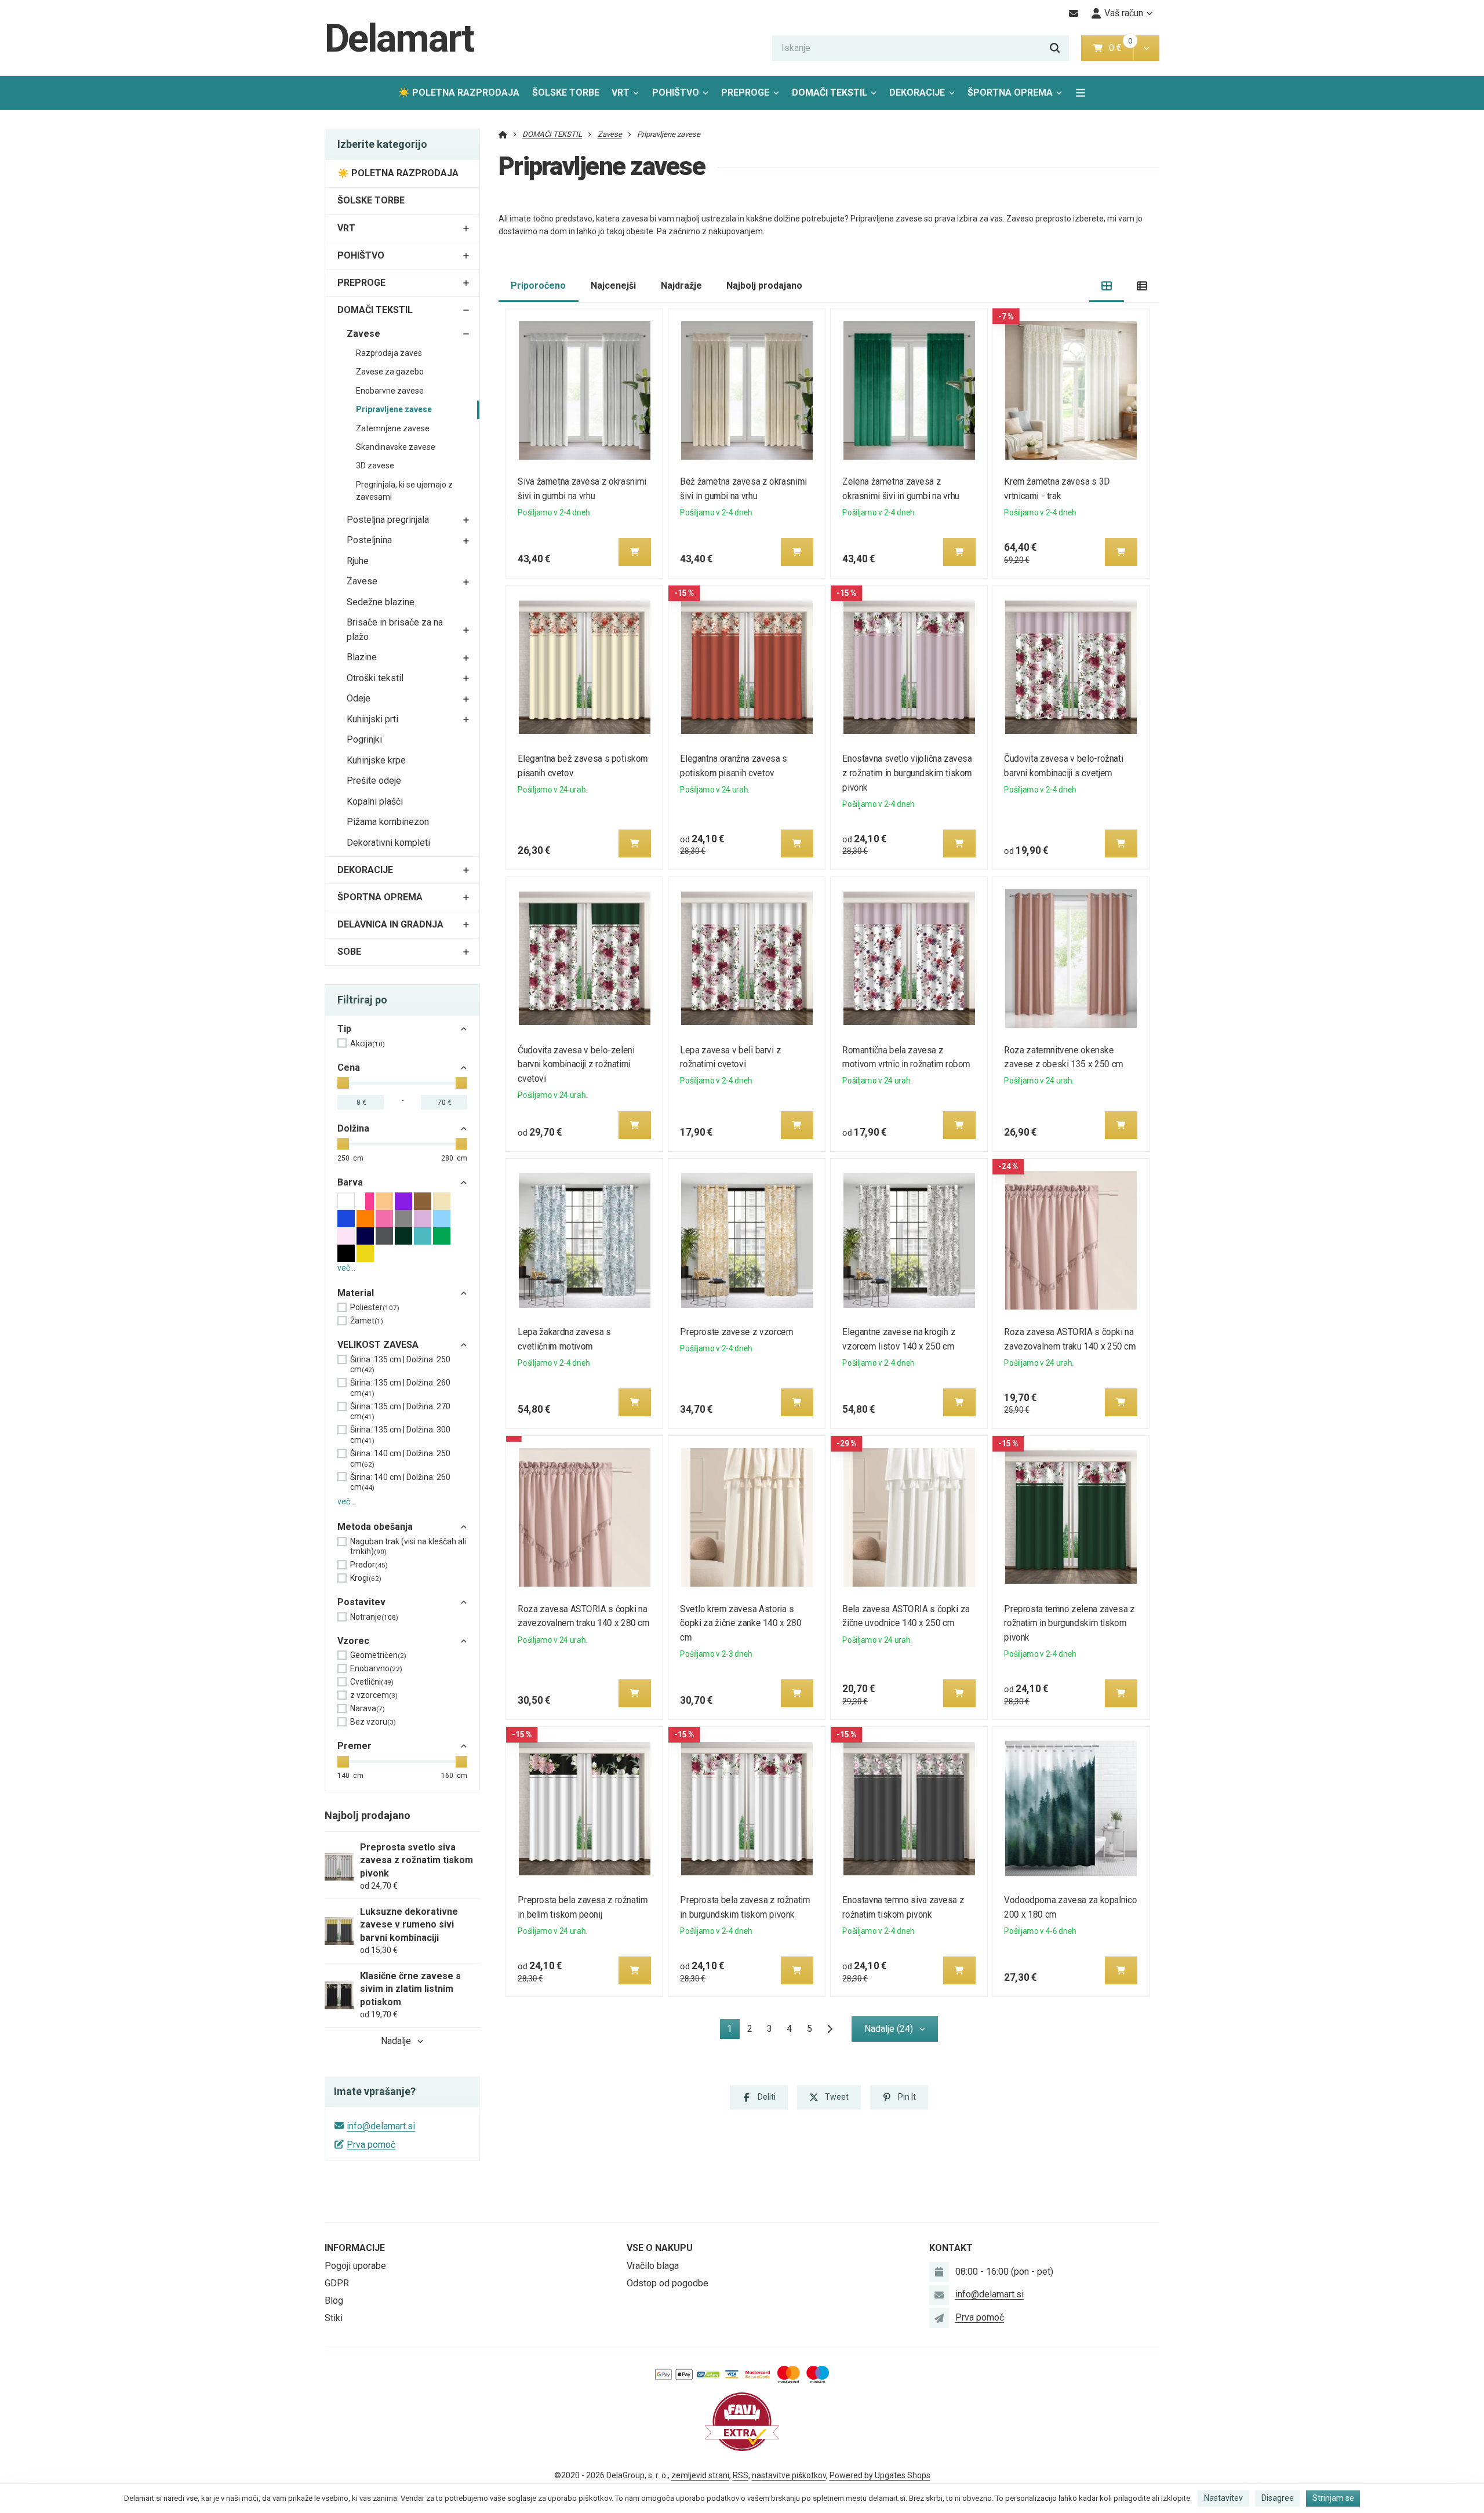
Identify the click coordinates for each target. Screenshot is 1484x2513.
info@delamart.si (381, 2126)
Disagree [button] (1278, 2498)
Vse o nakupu (660, 2248)
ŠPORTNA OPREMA (1010, 92)
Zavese (363, 334)
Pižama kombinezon (388, 822)
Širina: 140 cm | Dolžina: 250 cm (400, 1459)
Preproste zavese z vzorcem (736, 1332)
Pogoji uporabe (355, 2266)
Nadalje (396, 2041)
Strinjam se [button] (1333, 2498)
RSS (741, 2475)
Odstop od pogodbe (668, 2283)
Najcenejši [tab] (613, 286)
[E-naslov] (1074, 13)
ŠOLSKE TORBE (566, 92)
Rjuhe (358, 561)
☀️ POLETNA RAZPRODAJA (459, 92)
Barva (350, 1182)
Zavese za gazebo (390, 372)
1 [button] (733, 2031)
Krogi (366, 1578)
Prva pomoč (371, 2145)
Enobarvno (376, 1668)
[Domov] (503, 134)
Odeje (359, 698)
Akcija (368, 1043)
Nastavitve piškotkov (789, 2475)
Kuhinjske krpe (376, 760)
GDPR (337, 2283)
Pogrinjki (364, 739)
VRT (621, 92)
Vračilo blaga (653, 2266)
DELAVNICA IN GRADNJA (390, 924)
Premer (354, 1746)
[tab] (1107, 286)
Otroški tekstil (375, 678)
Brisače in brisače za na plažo (395, 630)
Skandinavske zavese (396, 447)
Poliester (375, 1307)
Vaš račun (1124, 13)
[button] (1146, 48)
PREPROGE (745, 92)
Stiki (334, 2318)
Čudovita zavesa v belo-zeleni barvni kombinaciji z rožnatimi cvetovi (576, 1065)
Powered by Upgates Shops (880, 2475)
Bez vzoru (373, 1722)
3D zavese (375, 465)
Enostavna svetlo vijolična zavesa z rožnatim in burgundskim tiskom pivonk (907, 773)
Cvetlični (372, 1682)
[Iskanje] (1055, 48)
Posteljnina (369, 540)
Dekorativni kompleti (388, 843)
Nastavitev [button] (1223, 2498)
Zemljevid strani (700, 2475)
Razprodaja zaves (389, 353)
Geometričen (378, 1655)
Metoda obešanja (375, 1527)
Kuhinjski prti (372, 719)
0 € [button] (1120, 48)
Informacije (355, 2248)
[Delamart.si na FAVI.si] (742, 2421)
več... (346, 1268)
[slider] (343, 1083)
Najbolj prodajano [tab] (764, 286)
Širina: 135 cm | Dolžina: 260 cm (400, 1388)
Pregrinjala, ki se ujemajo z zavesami (404, 491)
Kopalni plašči (375, 801)
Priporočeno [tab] (538, 286)
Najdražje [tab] (681, 286)
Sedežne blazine (381, 602)
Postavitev (361, 1602)
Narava (368, 1708)
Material (356, 1293)
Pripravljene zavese (394, 409)
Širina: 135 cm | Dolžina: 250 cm (400, 1365)
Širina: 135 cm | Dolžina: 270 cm (400, 1412)
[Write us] (939, 2318)
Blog (334, 2301)
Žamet (367, 1321)
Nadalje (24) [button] (889, 2029)
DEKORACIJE (917, 92)
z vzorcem (374, 1695)
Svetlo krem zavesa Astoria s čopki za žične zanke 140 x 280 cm (741, 1623)
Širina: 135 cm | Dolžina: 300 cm (400, 1435)
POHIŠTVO (676, 92)
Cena (349, 1068)
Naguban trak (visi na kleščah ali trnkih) (408, 1547)
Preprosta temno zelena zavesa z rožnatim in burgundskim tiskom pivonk (1070, 1623)
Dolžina (353, 1128)
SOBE (349, 952)
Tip (344, 1029)
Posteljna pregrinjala (388, 520)
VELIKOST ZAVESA (378, 1345)
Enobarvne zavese (390, 391)
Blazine (362, 657)
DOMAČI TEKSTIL (830, 92)
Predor (369, 1565)
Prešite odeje (374, 781)
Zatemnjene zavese (393, 428)
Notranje (374, 1617)
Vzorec (353, 1641)
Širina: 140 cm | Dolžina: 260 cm (400, 1482)
